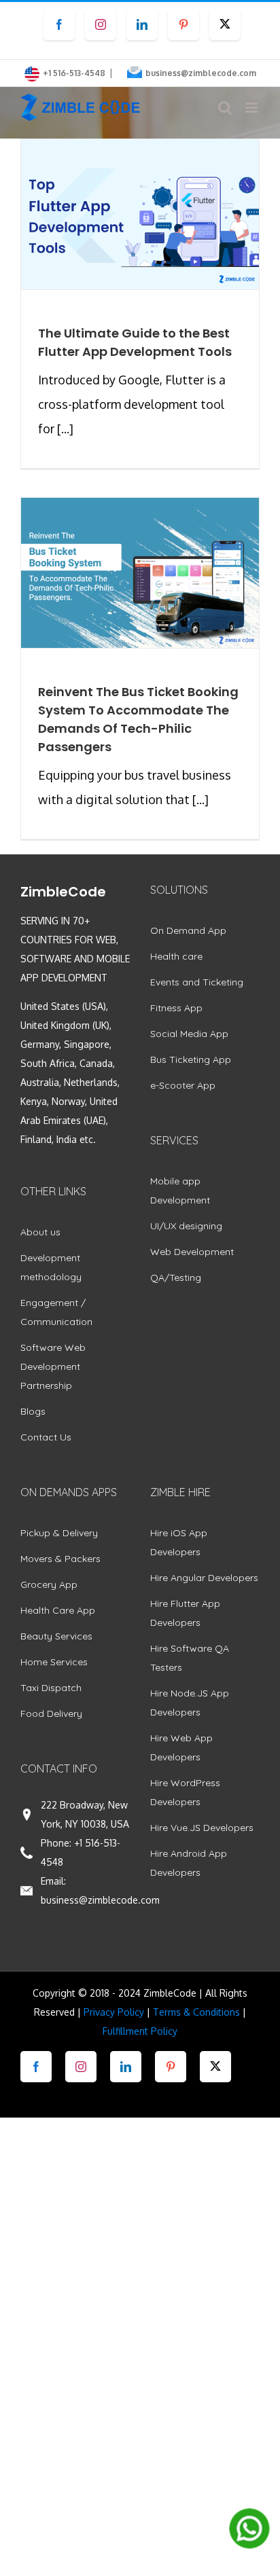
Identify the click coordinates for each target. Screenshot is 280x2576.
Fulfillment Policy (140, 2031)
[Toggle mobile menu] (252, 108)
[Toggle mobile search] (225, 108)
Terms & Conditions (196, 2012)
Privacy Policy (114, 2012)
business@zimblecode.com (201, 73)
